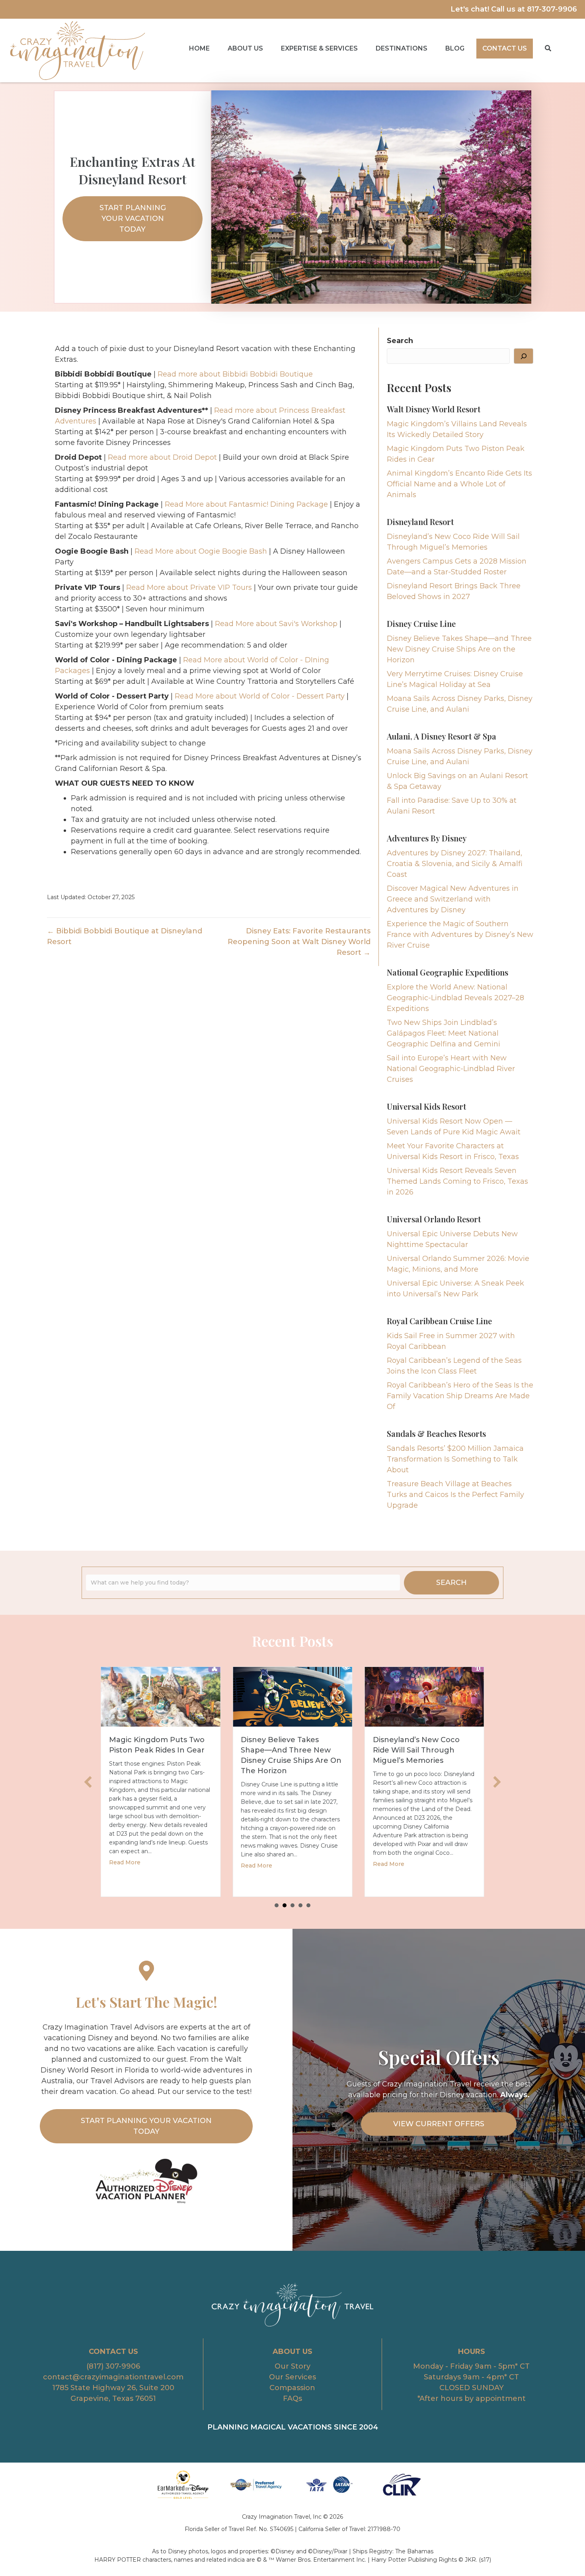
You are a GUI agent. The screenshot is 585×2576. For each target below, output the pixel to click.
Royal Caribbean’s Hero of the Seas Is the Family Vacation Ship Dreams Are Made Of (460, 1396)
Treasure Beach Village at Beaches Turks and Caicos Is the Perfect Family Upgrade (455, 1495)
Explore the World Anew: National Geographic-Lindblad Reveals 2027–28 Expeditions (455, 998)
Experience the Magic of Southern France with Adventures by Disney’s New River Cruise (460, 935)
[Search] (524, 356)
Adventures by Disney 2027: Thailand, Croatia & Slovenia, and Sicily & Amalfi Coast (455, 864)
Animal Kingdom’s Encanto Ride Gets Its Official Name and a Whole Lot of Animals (459, 484)
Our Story (292, 2366)
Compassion (292, 2388)
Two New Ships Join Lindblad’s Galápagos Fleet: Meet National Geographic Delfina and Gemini (444, 1033)
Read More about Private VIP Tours (189, 587)
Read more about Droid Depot (162, 457)
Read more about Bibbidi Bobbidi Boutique (235, 374)
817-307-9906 (552, 9)
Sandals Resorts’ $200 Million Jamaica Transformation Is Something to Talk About (455, 1459)
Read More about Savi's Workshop (276, 624)
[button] (548, 48)
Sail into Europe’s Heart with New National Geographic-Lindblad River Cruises (451, 1069)
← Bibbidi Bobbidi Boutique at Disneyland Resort (125, 936)
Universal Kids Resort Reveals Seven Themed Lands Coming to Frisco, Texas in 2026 (457, 1181)
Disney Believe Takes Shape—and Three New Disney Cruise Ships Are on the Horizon (459, 649)
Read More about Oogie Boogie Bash (201, 551)
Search (400, 341)
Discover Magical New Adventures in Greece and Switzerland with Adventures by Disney (453, 899)
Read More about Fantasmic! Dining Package (246, 504)
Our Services (292, 2377)
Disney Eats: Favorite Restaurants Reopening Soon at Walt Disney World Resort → (299, 942)
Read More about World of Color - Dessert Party (260, 696)
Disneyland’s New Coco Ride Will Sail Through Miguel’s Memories (287, 1750)
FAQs (292, 2398)
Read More (128, 1866)
